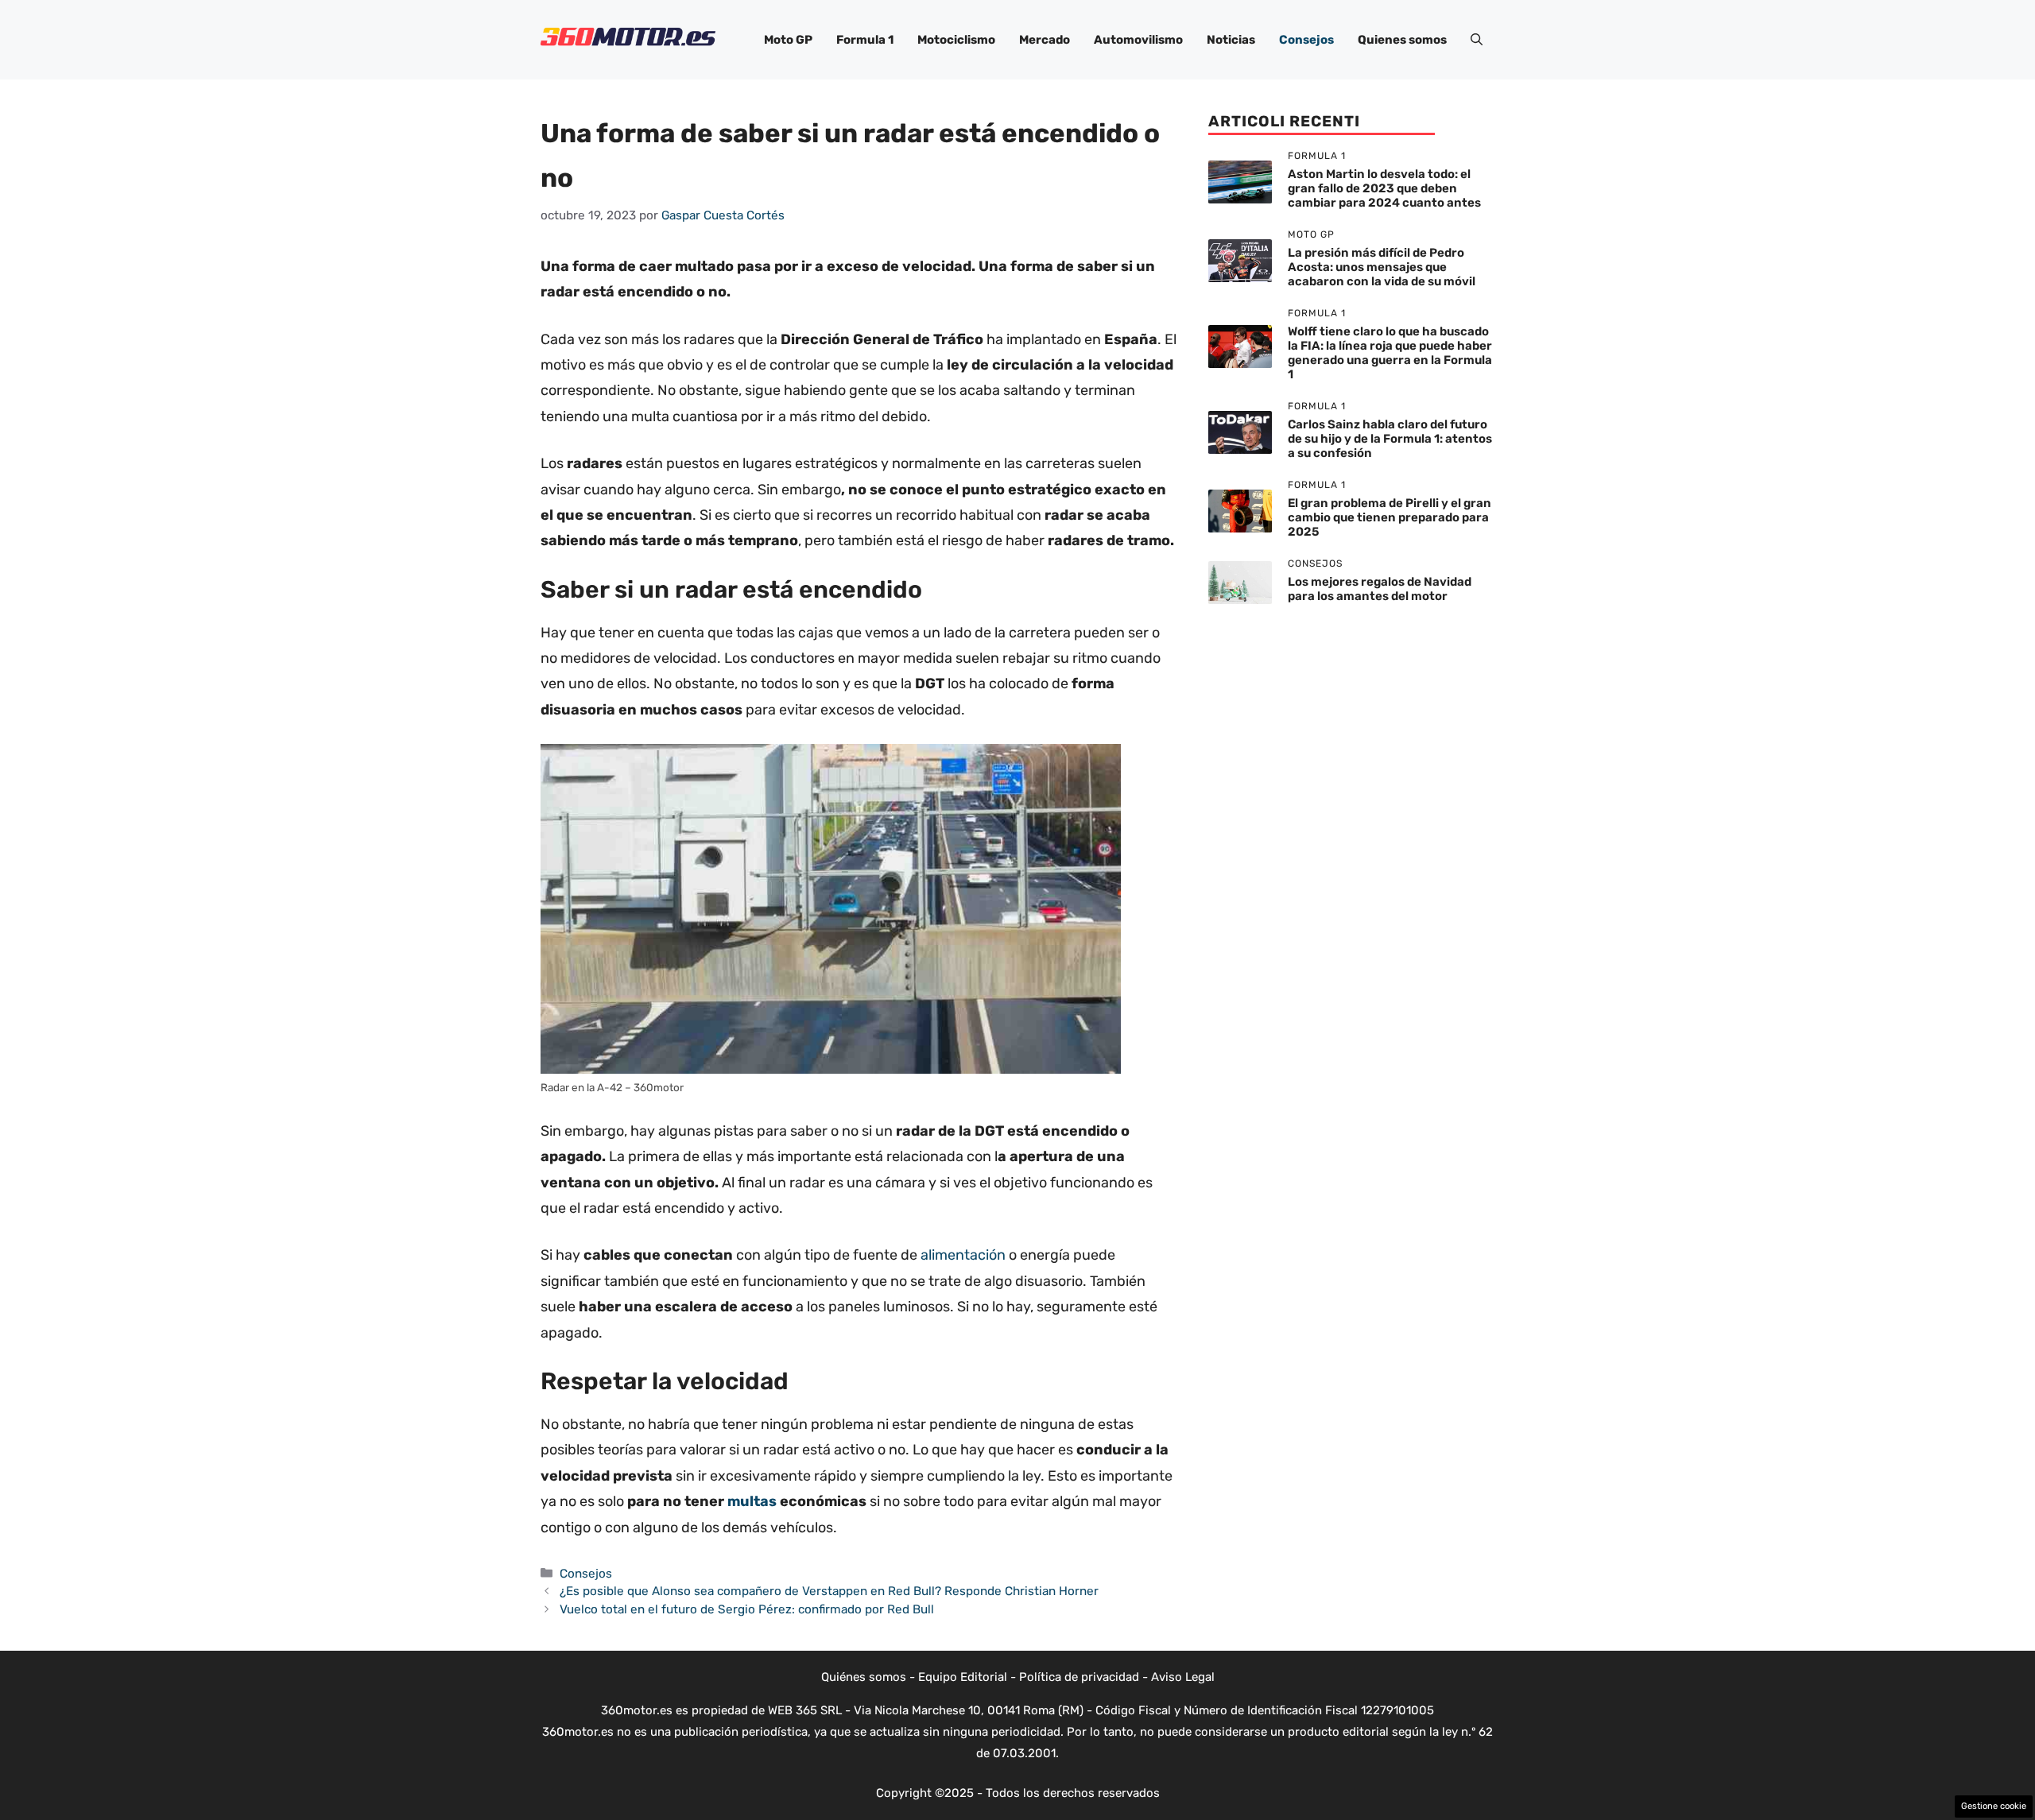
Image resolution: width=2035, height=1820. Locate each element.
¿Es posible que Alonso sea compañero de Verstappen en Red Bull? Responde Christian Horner (829, 1591)
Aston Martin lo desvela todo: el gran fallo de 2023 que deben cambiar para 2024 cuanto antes (1384, 188)
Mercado (1045, 40)
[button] (1477, 40)
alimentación (963, 1255)
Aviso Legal (1183, 1677)
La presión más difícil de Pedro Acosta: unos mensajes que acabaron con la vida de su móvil (1382, 267)
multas (752, 1501)
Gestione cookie (1994, 1806)
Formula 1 (865, 40)
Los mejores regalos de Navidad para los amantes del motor (1380, 589)
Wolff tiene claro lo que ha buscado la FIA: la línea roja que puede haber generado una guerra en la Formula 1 (1390, 353)
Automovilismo (1138, 40)
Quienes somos (1402, 40)
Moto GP (788, 40)
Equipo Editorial (963, 1677)
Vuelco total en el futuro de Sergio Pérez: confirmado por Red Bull (747, 1609)
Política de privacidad (1079, 1677)
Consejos (1306, 40)
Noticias (1231, 40)
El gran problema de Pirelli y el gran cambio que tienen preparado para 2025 (1390, 517)
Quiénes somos (864, 1677)
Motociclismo (956, 40)
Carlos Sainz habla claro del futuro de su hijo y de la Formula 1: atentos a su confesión (1390, 439)
